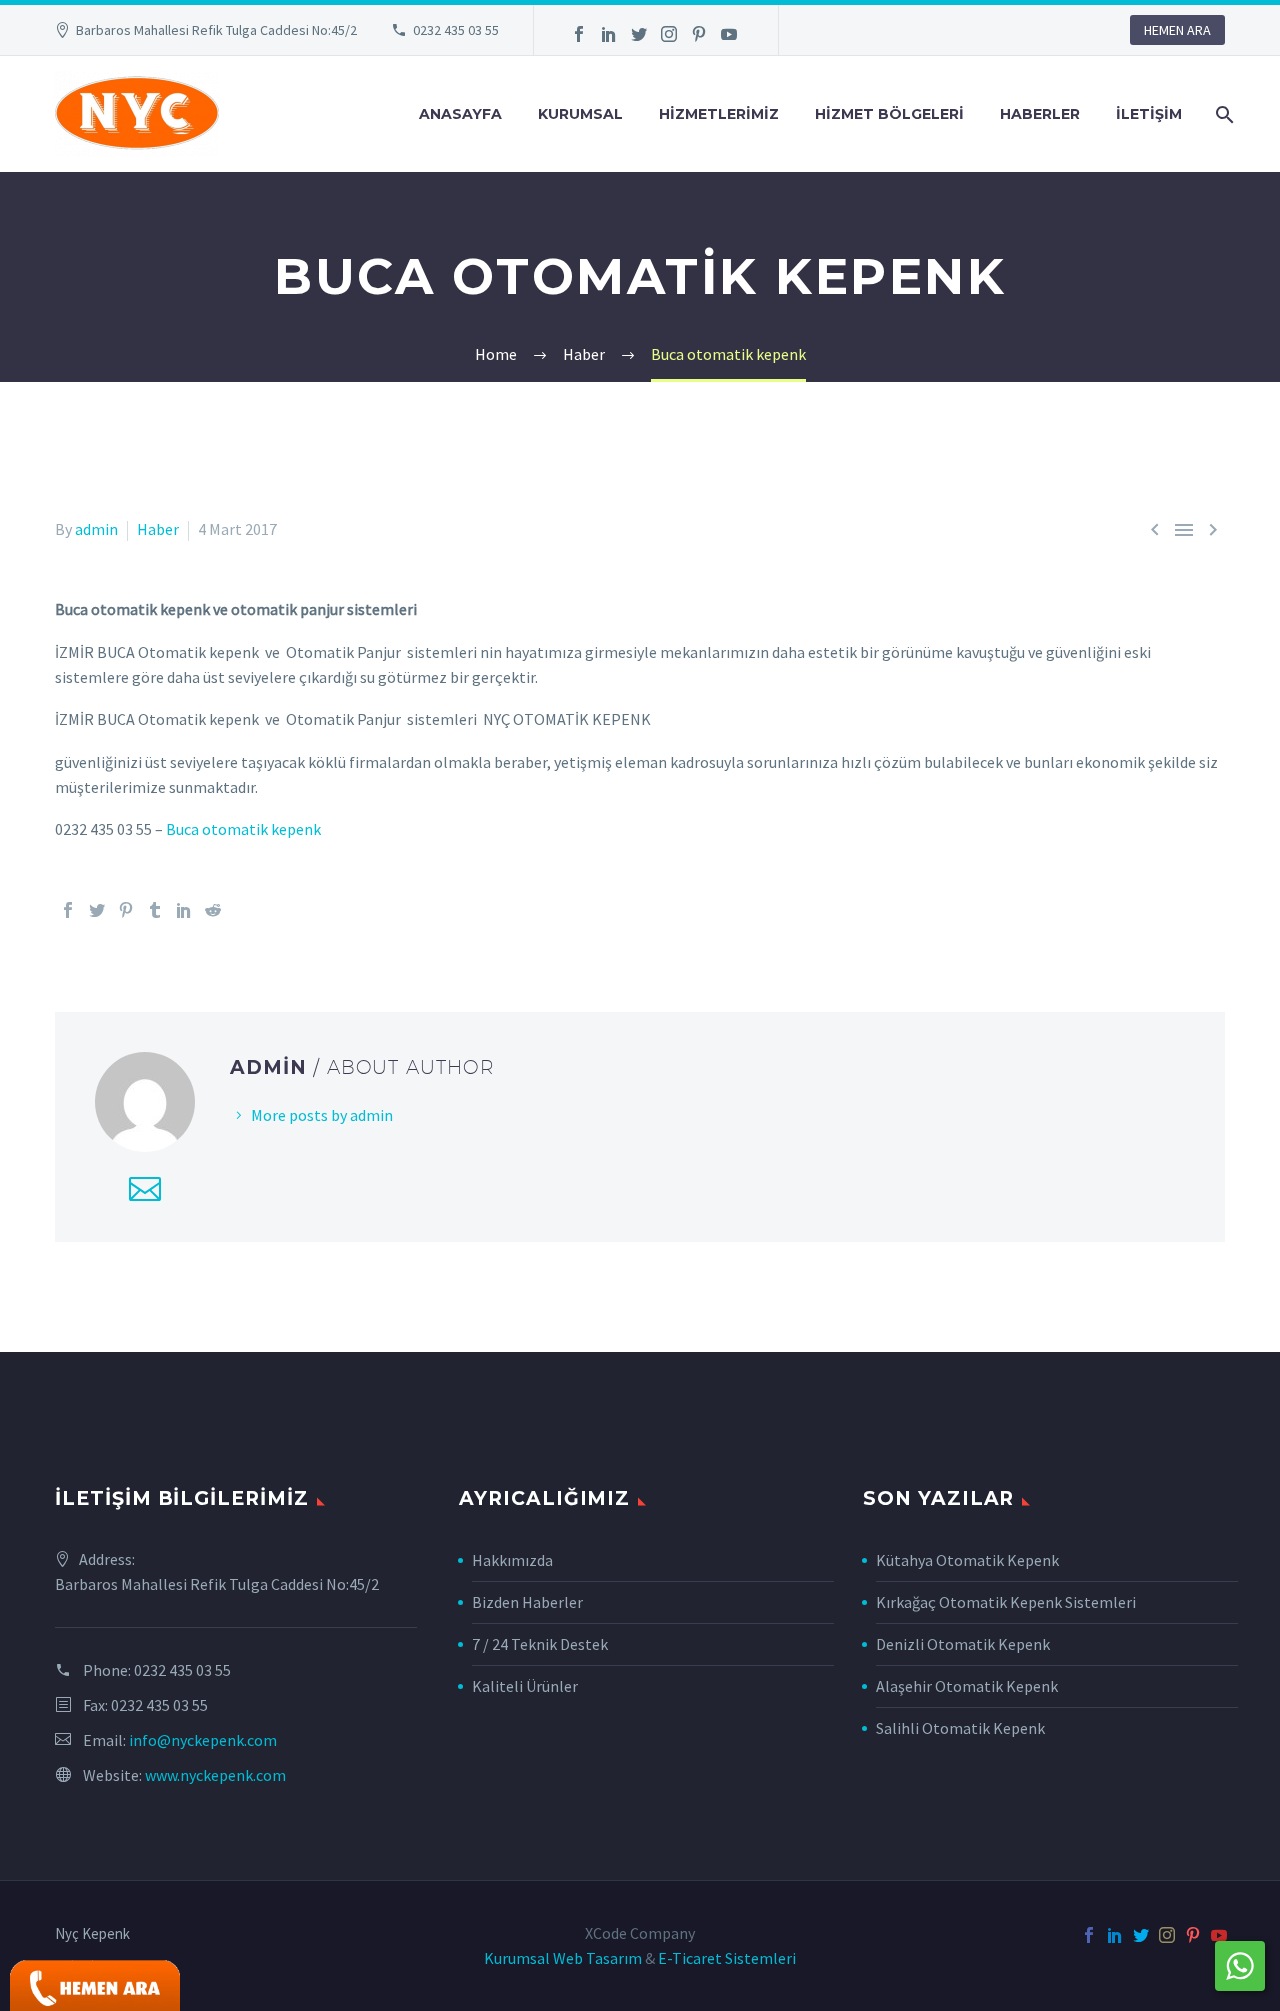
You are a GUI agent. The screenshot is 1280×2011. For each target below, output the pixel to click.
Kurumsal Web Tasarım (563, 1958)
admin (96, 529)
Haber (158, 529)
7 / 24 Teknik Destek (540, 1644)
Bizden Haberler (527, 1602)
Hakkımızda (512, 1560)
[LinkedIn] (609, 34)
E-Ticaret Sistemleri (727, 1958)
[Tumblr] (155, 910)
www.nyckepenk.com (215, 1775)
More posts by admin (322, 1115)
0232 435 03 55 (456, 30)
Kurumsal (580, 114)
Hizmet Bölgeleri (889, 114)
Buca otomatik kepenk (243, 829)
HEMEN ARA (1177, 30)
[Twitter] (639, 34)
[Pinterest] (699, 34)
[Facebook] (579, 34)
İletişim (1149, 114)
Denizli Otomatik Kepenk (963, 1644)
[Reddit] (213, 910)
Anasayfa (460, 114)
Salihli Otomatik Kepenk (960, 1728)
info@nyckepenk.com (203, 1740)
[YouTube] (729, 34)
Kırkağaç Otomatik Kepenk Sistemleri (1006, 1602)
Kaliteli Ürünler (525, 1686)
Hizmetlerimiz (719, 114)
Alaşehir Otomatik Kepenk (967, 1686)
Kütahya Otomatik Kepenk (967, 1560)
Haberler (1040, 114)
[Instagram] (669, 34)
